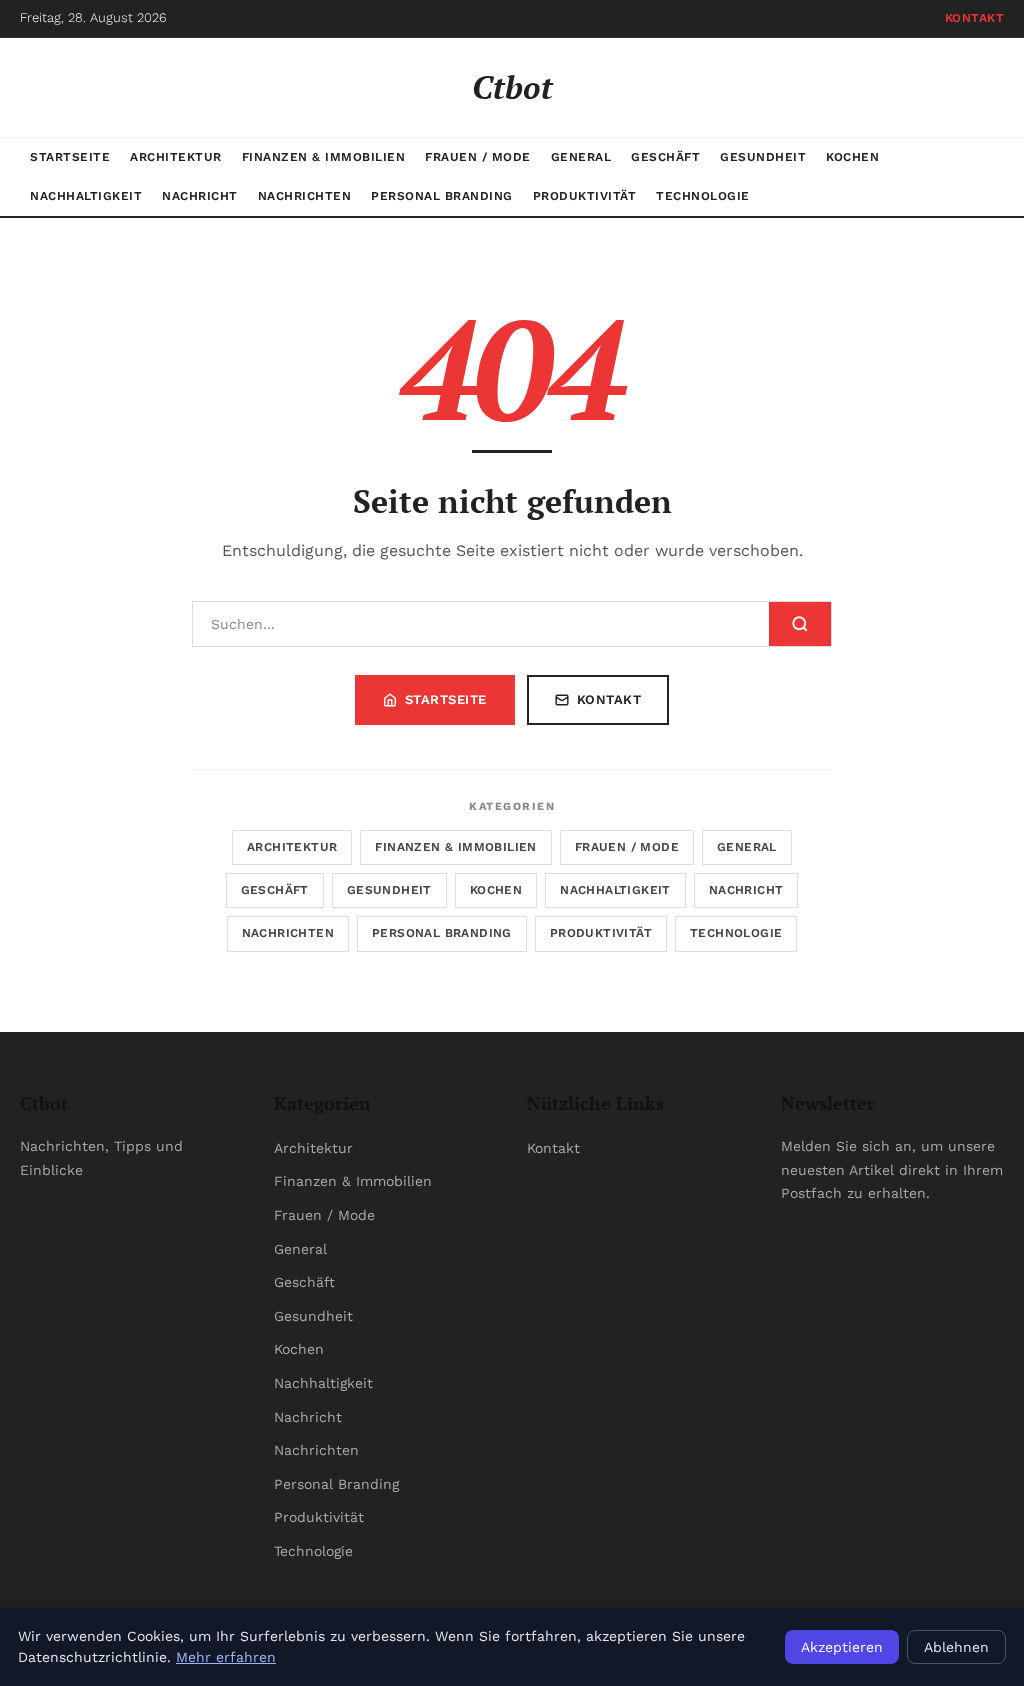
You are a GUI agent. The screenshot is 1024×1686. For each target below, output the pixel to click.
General (581, 157)
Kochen (852, 157)
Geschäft (665, 157)
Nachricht (200, 196)
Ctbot (512, 87)
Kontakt (975, 18)
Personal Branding (442, 196)
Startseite (70, 157)
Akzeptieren (842, 1647)
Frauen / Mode (478, 157)
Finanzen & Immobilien (324, 157)
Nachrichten (305, 196)
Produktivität (585, 196)
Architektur (176, 157)
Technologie (703, 196)
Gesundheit (763, 157)
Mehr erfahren (226, 1657)
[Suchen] (800, 624)
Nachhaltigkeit (86, 196)
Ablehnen (956, 1647)
